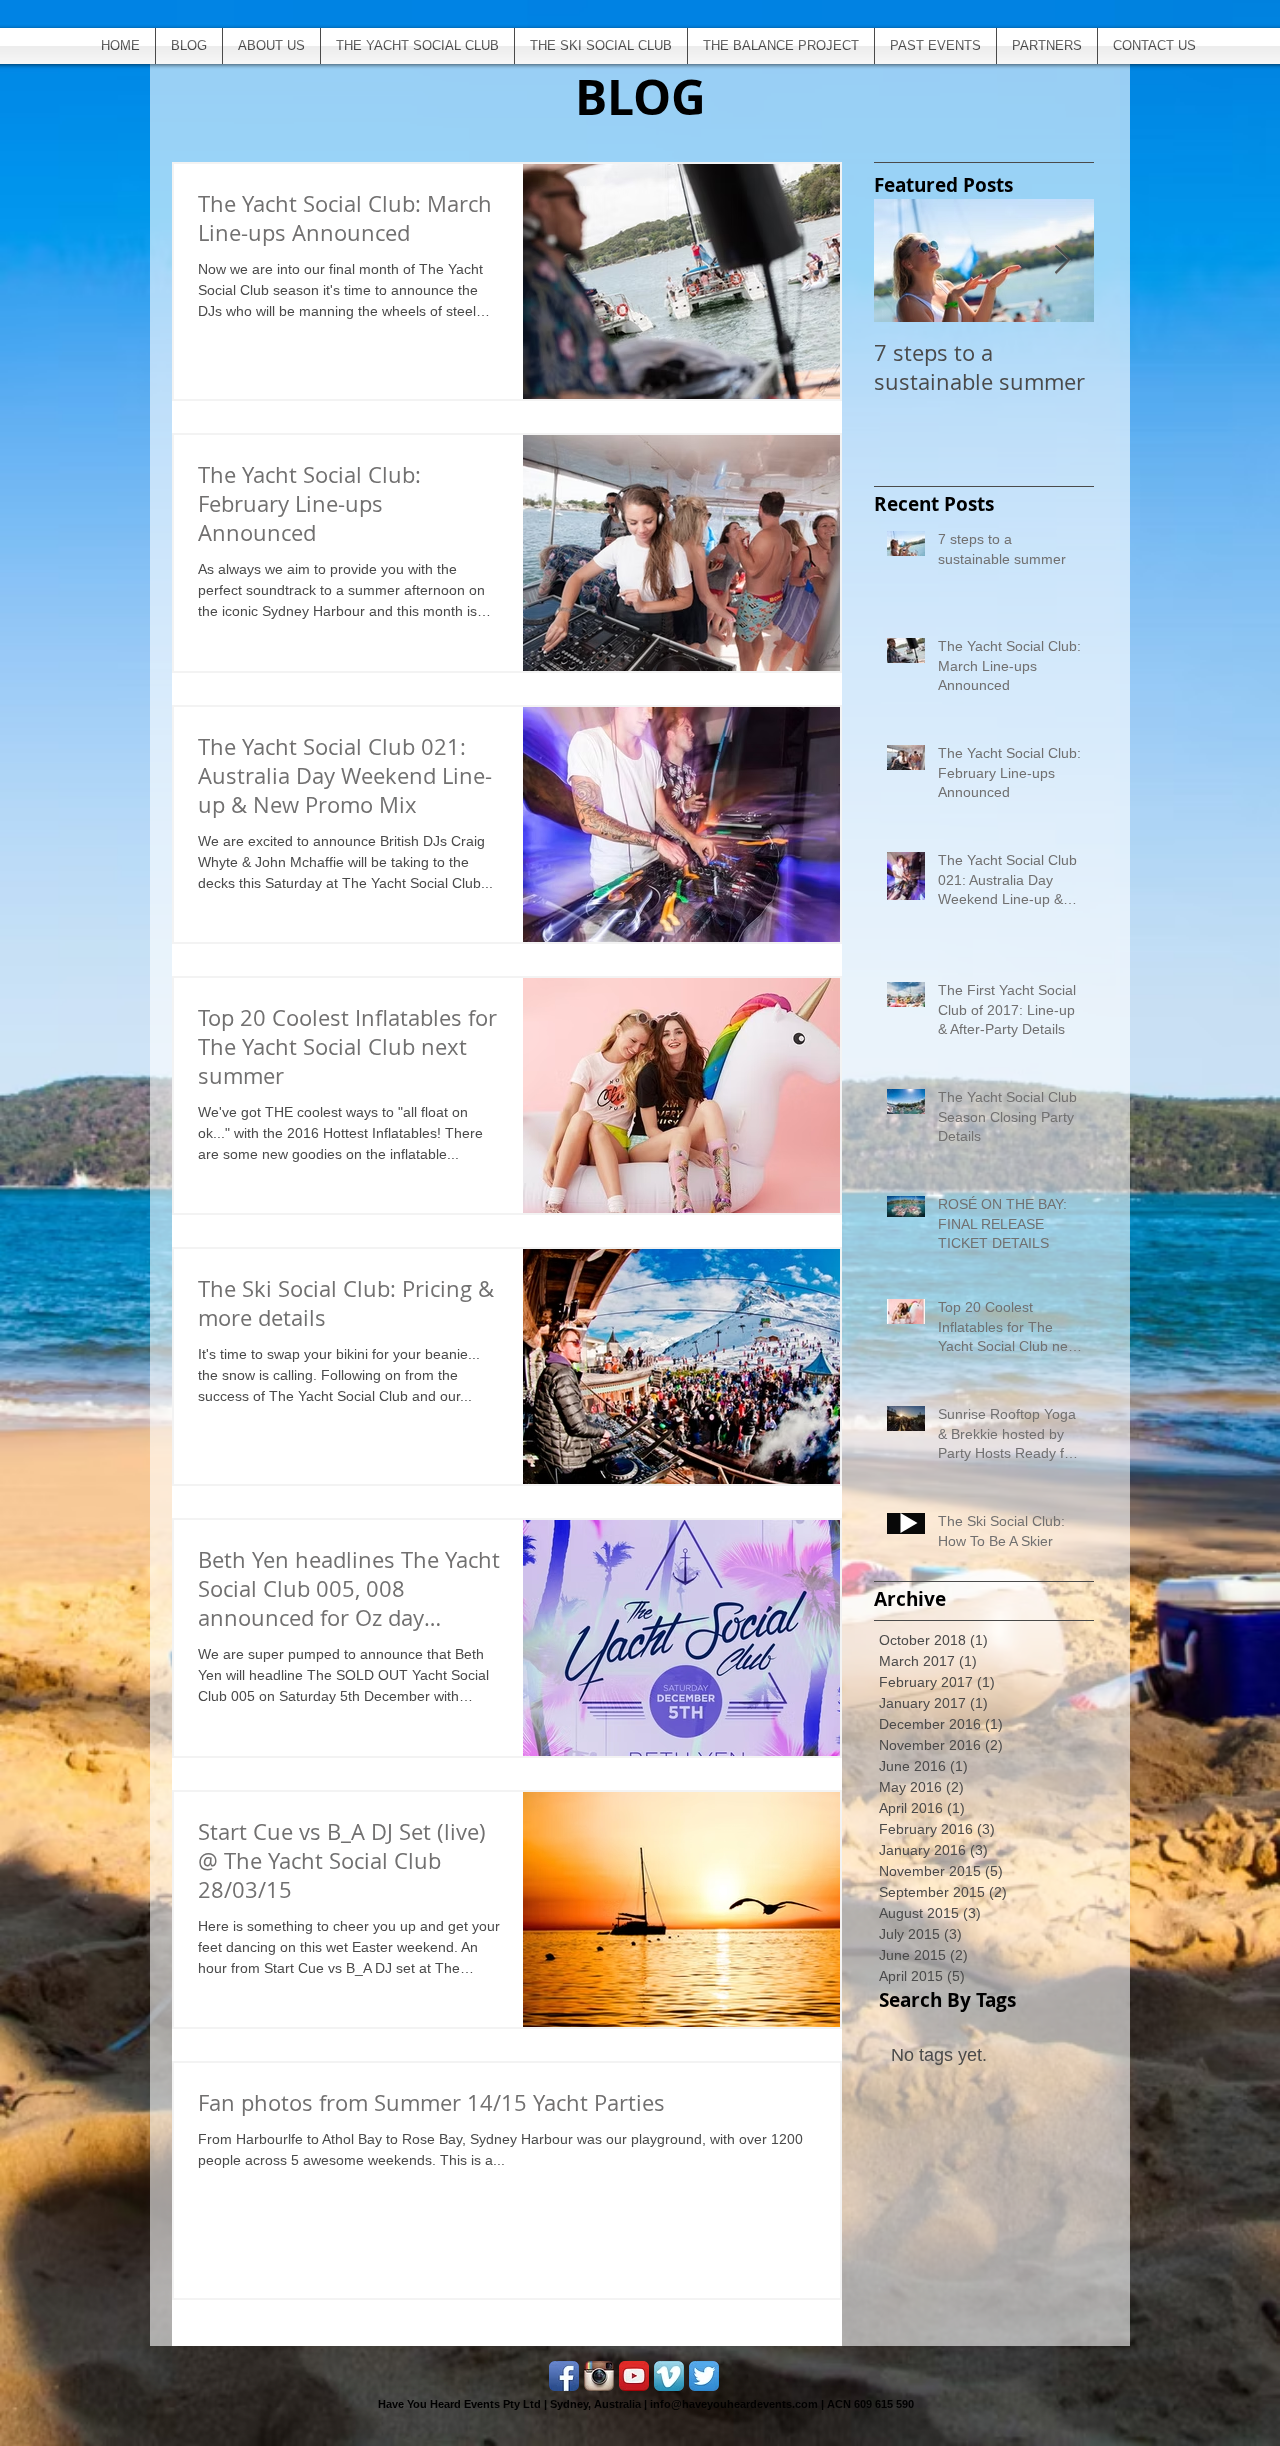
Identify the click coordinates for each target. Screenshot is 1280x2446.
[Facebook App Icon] (564, 2376)
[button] (935, 46)
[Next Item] (1062, 260)
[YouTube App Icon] (634, 2376)
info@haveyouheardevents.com (734, 2404)
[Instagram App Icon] (599, 2376)
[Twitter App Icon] (704, 2376)
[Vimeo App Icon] (669, 2376)
